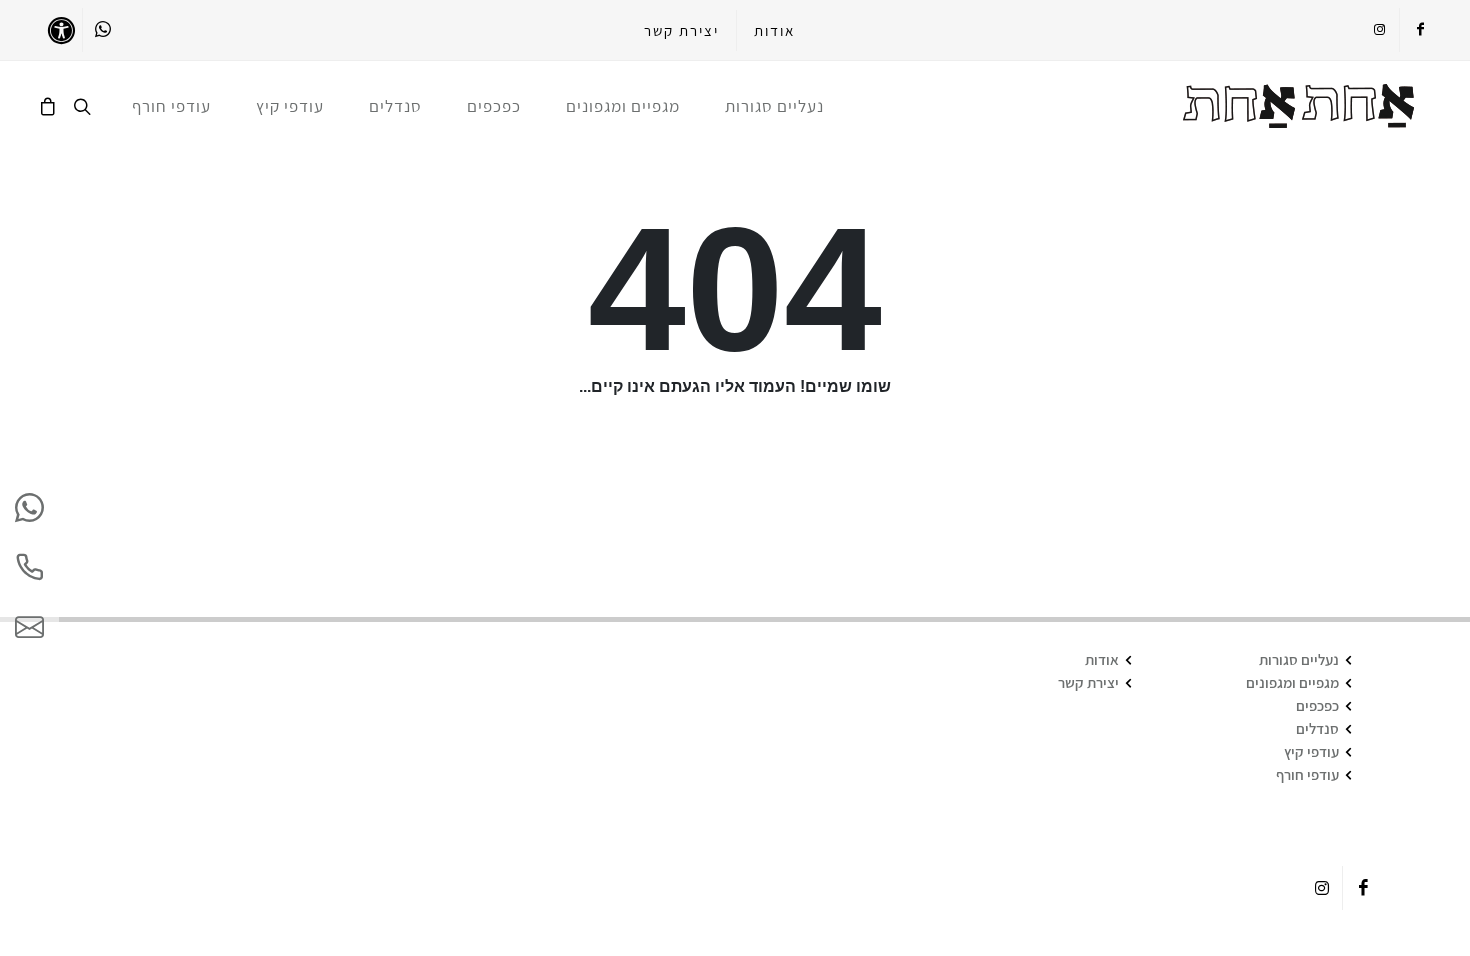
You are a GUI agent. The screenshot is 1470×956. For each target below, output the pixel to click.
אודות (774, 30)
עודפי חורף (1307, 774)
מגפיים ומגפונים (1292, 682)
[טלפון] (29, 567)
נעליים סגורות (1299, 659)
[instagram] (1379, 30)
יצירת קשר (681, 30)
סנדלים (1317, 728)
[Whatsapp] (103, 30)
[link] (1299, 106)
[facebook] (1420, 30)
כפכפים (1317, 705)
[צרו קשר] (29, 627)
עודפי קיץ (1311, 751)
